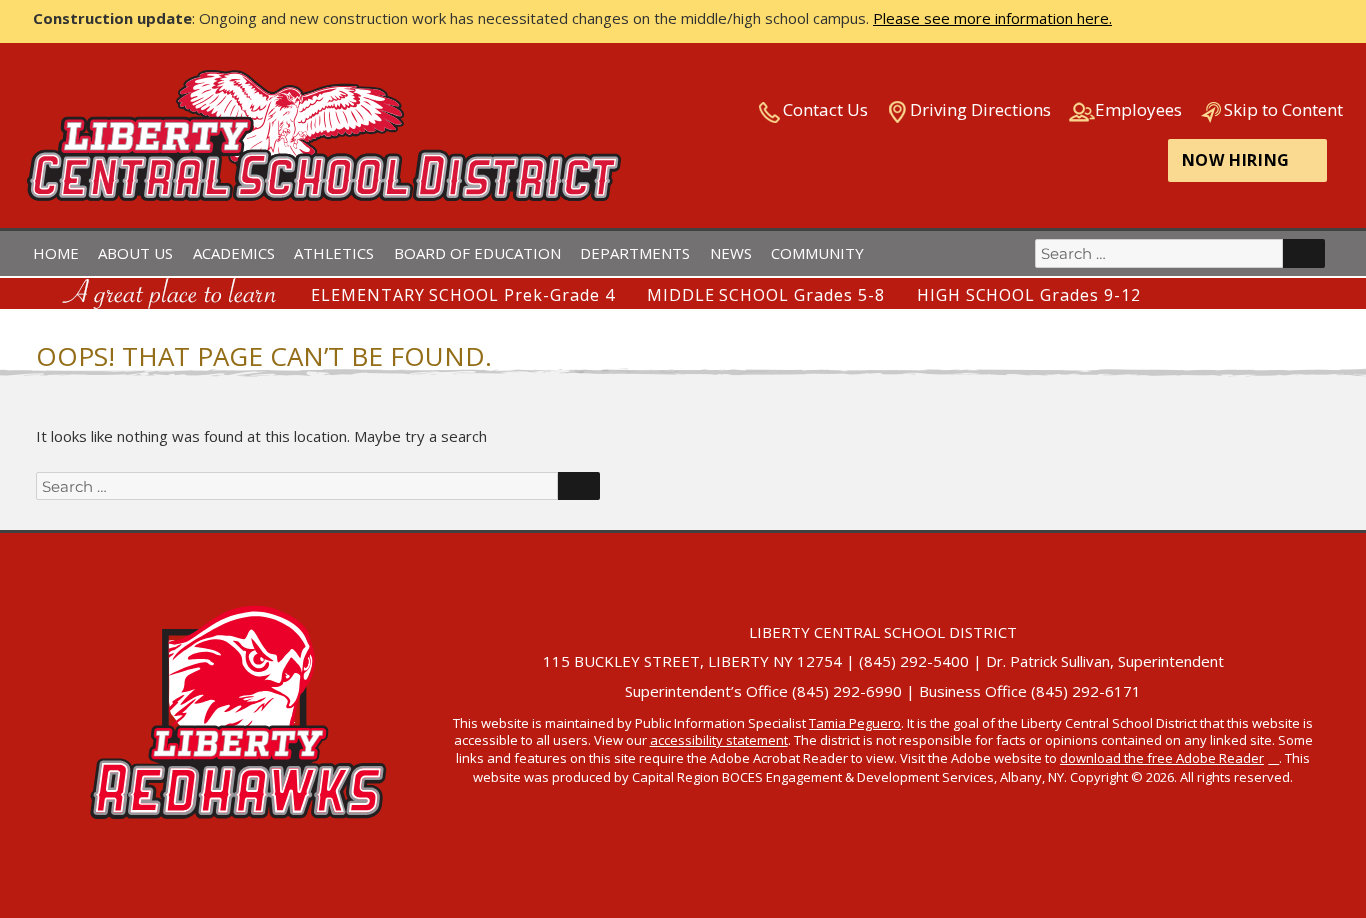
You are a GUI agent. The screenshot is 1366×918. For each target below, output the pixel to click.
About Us (135, 253)
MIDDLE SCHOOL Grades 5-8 (766, 295)
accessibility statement (719, 740)
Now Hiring (1236, 160)
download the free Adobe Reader (1162, 758)
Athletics (334, 253)
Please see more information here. (992, 18)
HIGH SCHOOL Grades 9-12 (1029, 295)
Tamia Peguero (855, 723)
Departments (635, 253)
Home (56, 253)
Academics (234, 253)
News (731, 253)
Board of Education (477, 253)
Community (817, 253)
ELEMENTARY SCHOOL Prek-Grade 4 (463, 295)
